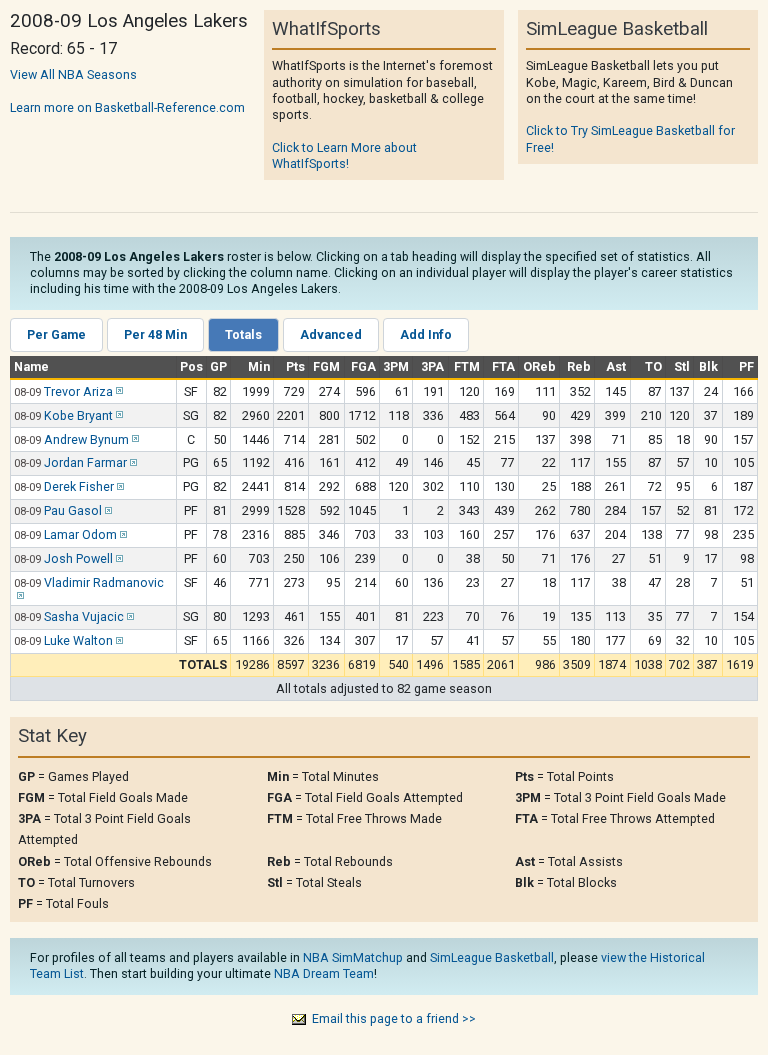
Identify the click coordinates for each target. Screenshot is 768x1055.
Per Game (56, 334)
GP (218, 366)
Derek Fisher (79, 486)
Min (259, 366)
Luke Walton (78, 640)
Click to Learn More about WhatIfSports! (344, 155)
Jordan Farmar (85, 462)
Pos (191, 366)
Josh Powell (78, 558)
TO (653, 366)
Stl (682, 366)
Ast (616, 366)
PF (746, 366)
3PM (396, 366)
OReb (539, 366)
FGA (363, 366)
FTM (467, 366)
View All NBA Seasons (73, 74)
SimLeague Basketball (492, 957)
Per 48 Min (155, 334)
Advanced (331, 334)
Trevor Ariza (78, 391)
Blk (708, 366)
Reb (579, 366)
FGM (326, 366)
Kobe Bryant (78, 415)
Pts (295, 366)
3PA (432, 366)
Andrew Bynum (86, 439)
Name (31, 366)
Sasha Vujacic (84, 616)
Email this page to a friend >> (394, 1018)
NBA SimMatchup (353, 957)
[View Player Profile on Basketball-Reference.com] (118, 391)
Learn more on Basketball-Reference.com (127, 107)
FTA (503, 366)
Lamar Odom (80, 534)
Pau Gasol (73, 510)
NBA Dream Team (324, 973)
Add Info (426, 334)
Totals (243, 334)
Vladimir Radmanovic (104, 582)
